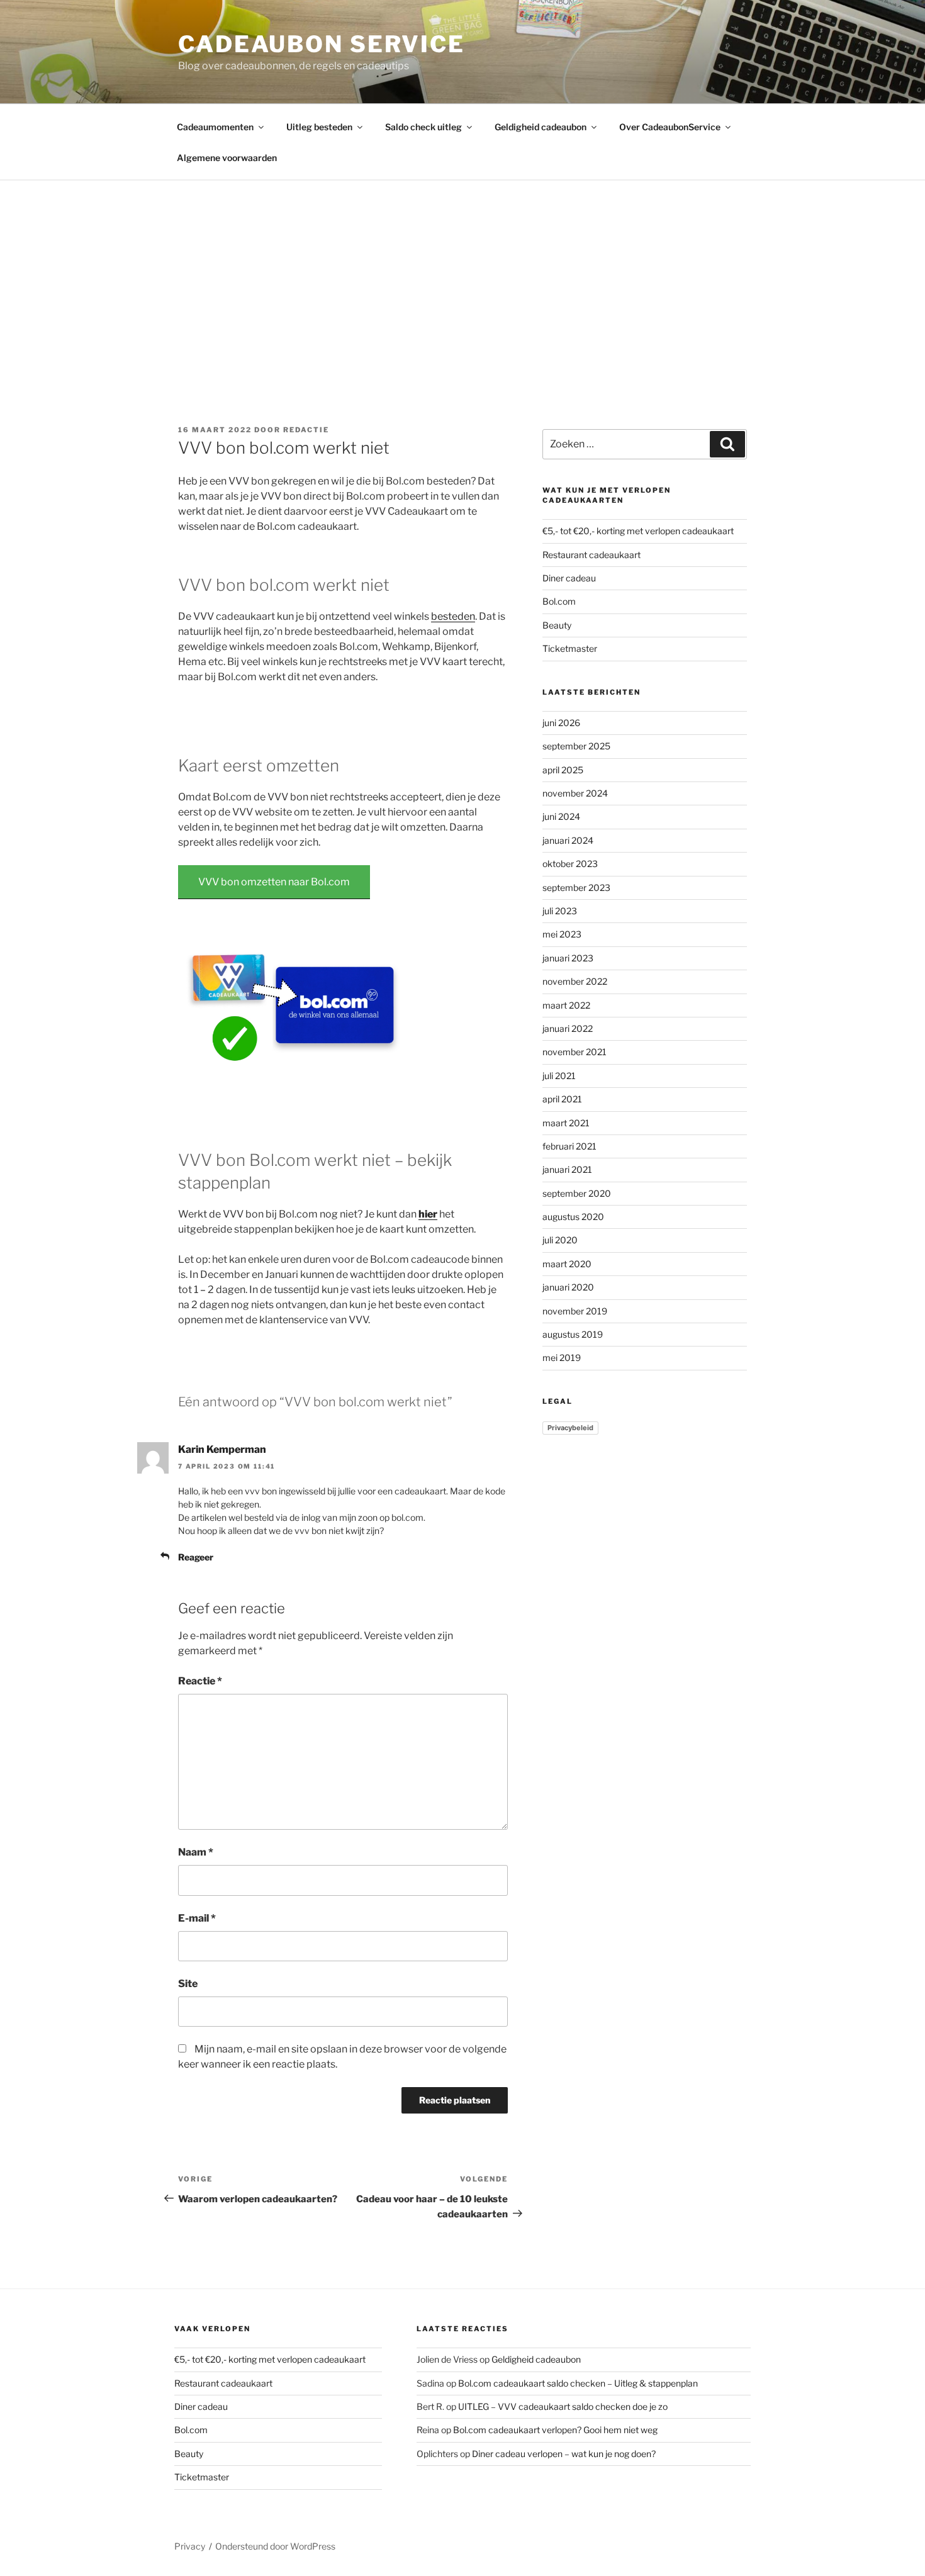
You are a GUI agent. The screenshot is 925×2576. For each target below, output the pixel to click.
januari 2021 (567, 1169)
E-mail (197, 1918)
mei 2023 (562, 934)
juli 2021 (559, 1076)
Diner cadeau (569, 578)
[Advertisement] (462, 275)
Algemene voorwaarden (227, 158)
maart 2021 (566, 1123)
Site (188, 1984)
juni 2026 (561, 723)
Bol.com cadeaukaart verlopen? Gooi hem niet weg (555, 2430)
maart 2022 (566, 1005)
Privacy (190, 2546)
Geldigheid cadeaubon (541, 127)
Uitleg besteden (319, 127)
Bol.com (559, 601)
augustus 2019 (573, 1334)
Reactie (200, 1681)
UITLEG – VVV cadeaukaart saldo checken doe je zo (563, 2406)
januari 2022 (568, 1028)
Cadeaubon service (322, 44)
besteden (453, 616)
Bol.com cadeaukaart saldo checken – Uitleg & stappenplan (578, 2383)
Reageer (196, 1557)
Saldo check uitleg (423, 127)
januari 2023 (568, 958)
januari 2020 (568, 1287)
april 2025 (563, 770)
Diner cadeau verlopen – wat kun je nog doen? (564, 2454)
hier (428, 1214)
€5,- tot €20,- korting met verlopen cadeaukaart (638, 531)
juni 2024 (561, 816)
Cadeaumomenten (215, 127)
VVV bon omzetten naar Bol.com (274, 882)
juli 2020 (560, 1240)
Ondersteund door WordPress (275, 2546)
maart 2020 (567, 1264)
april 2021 (562, 1099)
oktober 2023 (570, 864)
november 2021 (575, 1052)
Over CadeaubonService (670, 127)
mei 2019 (562, 1358)
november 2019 (575, 1311)
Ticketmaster (570, 648)
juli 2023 (560, 911)
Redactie (306, 430)
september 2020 (577, 1193)
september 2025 (576, 746)
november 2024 (575, 793)
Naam (196, 1852)
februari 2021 (569, 1146)
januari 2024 (568, 840)
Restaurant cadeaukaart (591, 555)
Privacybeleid (570, 1428)
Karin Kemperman (222, 1449)
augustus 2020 (573, 1217)
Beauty (557, 625)
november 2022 (575, 981)
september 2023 (576, 888)
